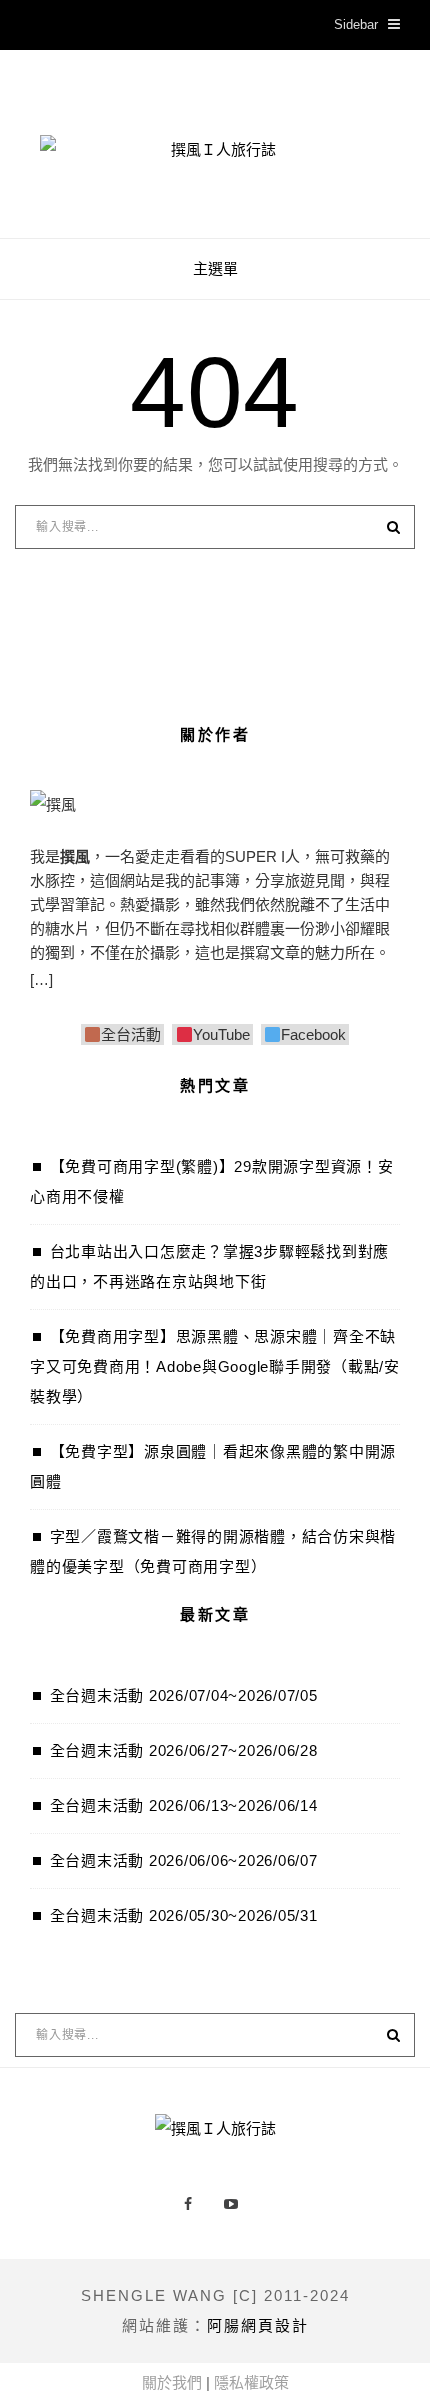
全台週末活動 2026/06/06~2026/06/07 (184, 1860)
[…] (41, 979)
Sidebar (356, 24)
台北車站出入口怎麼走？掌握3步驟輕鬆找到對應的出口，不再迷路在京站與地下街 (209, 1266)
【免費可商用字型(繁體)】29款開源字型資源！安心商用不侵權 (212, 1181)
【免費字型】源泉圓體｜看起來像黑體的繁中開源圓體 (213, 1466)
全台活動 (131, 1034)
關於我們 (172, 2382)
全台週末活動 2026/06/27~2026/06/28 (184, 1750)
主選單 (215, 268)
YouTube (221, 1034)
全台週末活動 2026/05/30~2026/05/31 (184, 1915)
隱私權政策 (251, 2382)
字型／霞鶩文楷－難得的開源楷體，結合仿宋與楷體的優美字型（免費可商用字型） (213, 1551)
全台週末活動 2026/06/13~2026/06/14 (184, 1805)
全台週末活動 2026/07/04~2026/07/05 (184, 1695)
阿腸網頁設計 (258, 2325)
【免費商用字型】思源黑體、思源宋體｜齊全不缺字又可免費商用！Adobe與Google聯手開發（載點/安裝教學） (215, 1366)
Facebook (313, 1034)
